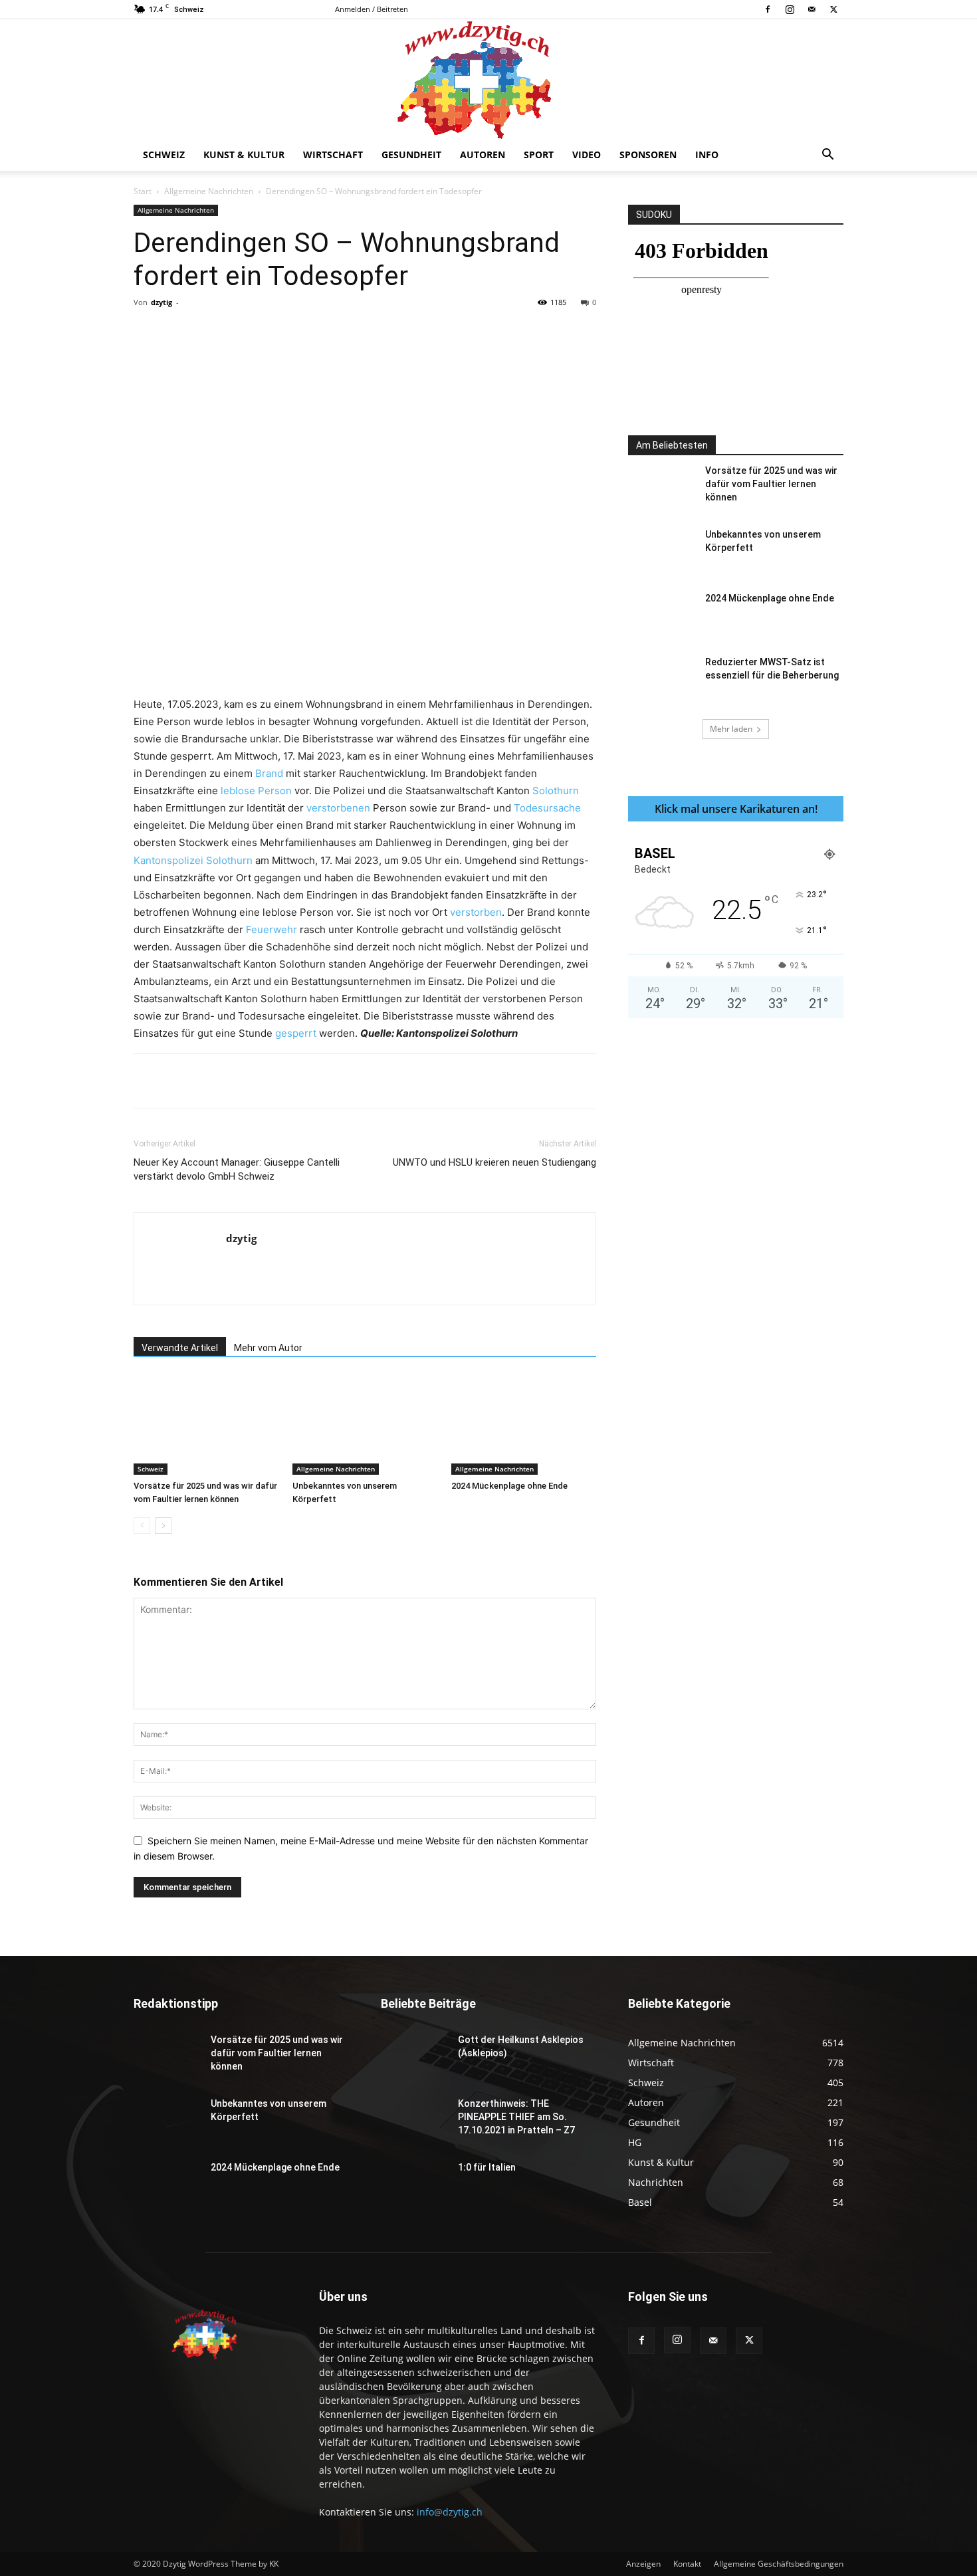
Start (143, 191)
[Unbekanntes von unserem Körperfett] (365, 1425)
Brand (269, 773)
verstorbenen (338, 808)
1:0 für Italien (487, 2167)
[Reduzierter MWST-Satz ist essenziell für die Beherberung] (661, 679)
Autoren (483, 155)
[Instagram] (790, 9)
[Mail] (812, 9)
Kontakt (687, 2564)
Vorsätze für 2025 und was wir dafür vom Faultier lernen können (771, 484)
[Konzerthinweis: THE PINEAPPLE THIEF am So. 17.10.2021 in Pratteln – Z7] (414, 2120)
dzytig (162, 302)
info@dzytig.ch (450, 2512)
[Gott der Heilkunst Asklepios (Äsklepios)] (414, 2056)
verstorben (476, 912)
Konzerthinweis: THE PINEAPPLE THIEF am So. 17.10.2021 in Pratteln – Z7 (516, 2117)
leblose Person (256, 791)
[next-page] (163, 1526)
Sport (539, 155)
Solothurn (556, 791)
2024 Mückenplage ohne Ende (509, 1486)
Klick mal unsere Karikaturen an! (736, 809)
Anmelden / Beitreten (372, 9)
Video (587, 155)
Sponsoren (648, 155)
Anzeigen (643, 2564)
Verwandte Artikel (180, 1348)
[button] (827, 156)
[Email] (380, 332)
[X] (833, 9)
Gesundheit (411, 155)
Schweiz (164, 155)
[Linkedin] (350, 332)
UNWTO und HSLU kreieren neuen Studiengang (494, 1162)
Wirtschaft (333, 155)
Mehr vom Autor (268, 1348)
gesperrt (296, 1033)
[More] (411, 332)
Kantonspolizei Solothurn (193, 860)
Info (707, 155)
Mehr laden (731, 729)
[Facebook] (768, 9)
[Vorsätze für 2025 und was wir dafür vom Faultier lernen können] (206, 1425)
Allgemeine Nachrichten (209, 191)
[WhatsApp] (319, 332)
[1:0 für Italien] (414, 2184)
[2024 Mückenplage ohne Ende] (524, 1425)
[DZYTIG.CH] (489, 79)
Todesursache (547, 808)
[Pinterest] (288, 332)
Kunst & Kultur (244, 155)
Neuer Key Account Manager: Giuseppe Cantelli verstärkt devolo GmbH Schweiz (237, 1169)
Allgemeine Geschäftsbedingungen (779, 2564)
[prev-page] (142, 1526)
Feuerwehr (271, 929)
